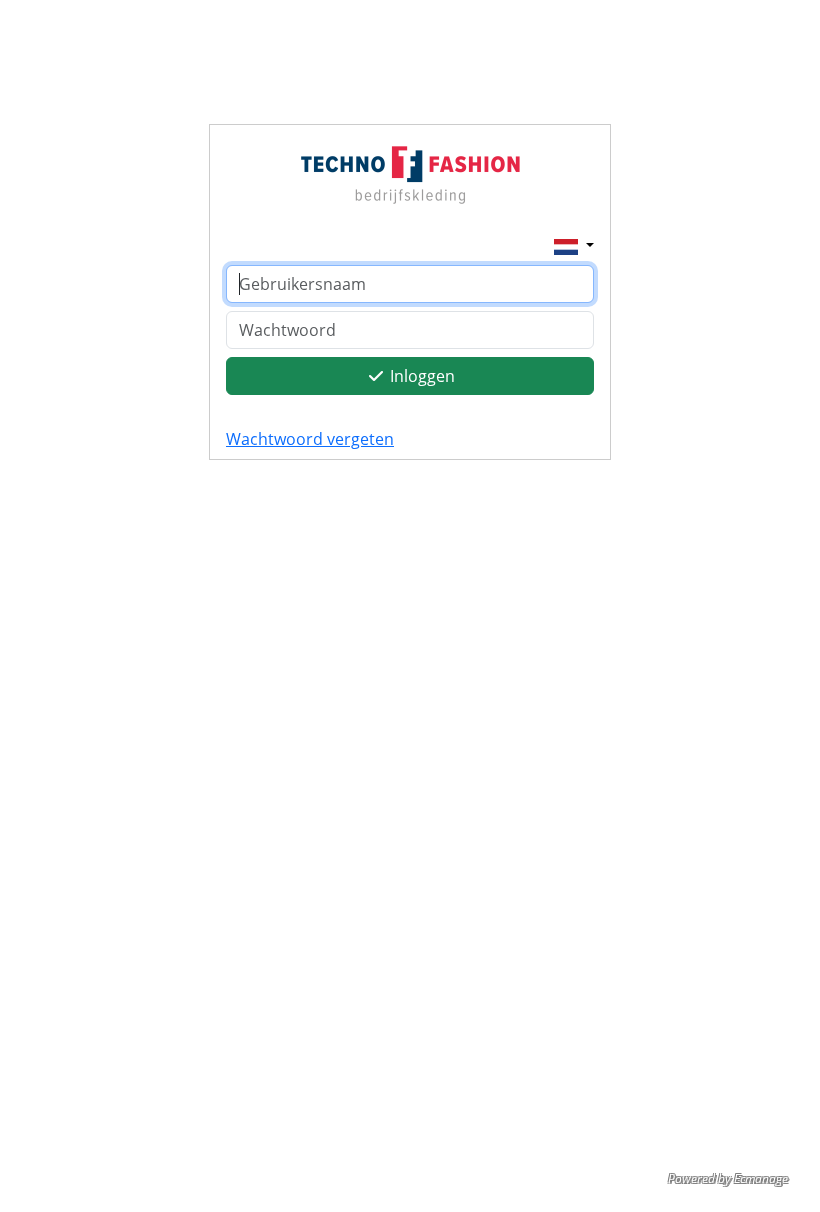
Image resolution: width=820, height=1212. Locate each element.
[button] (574, 245)
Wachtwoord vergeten (310, 439)
